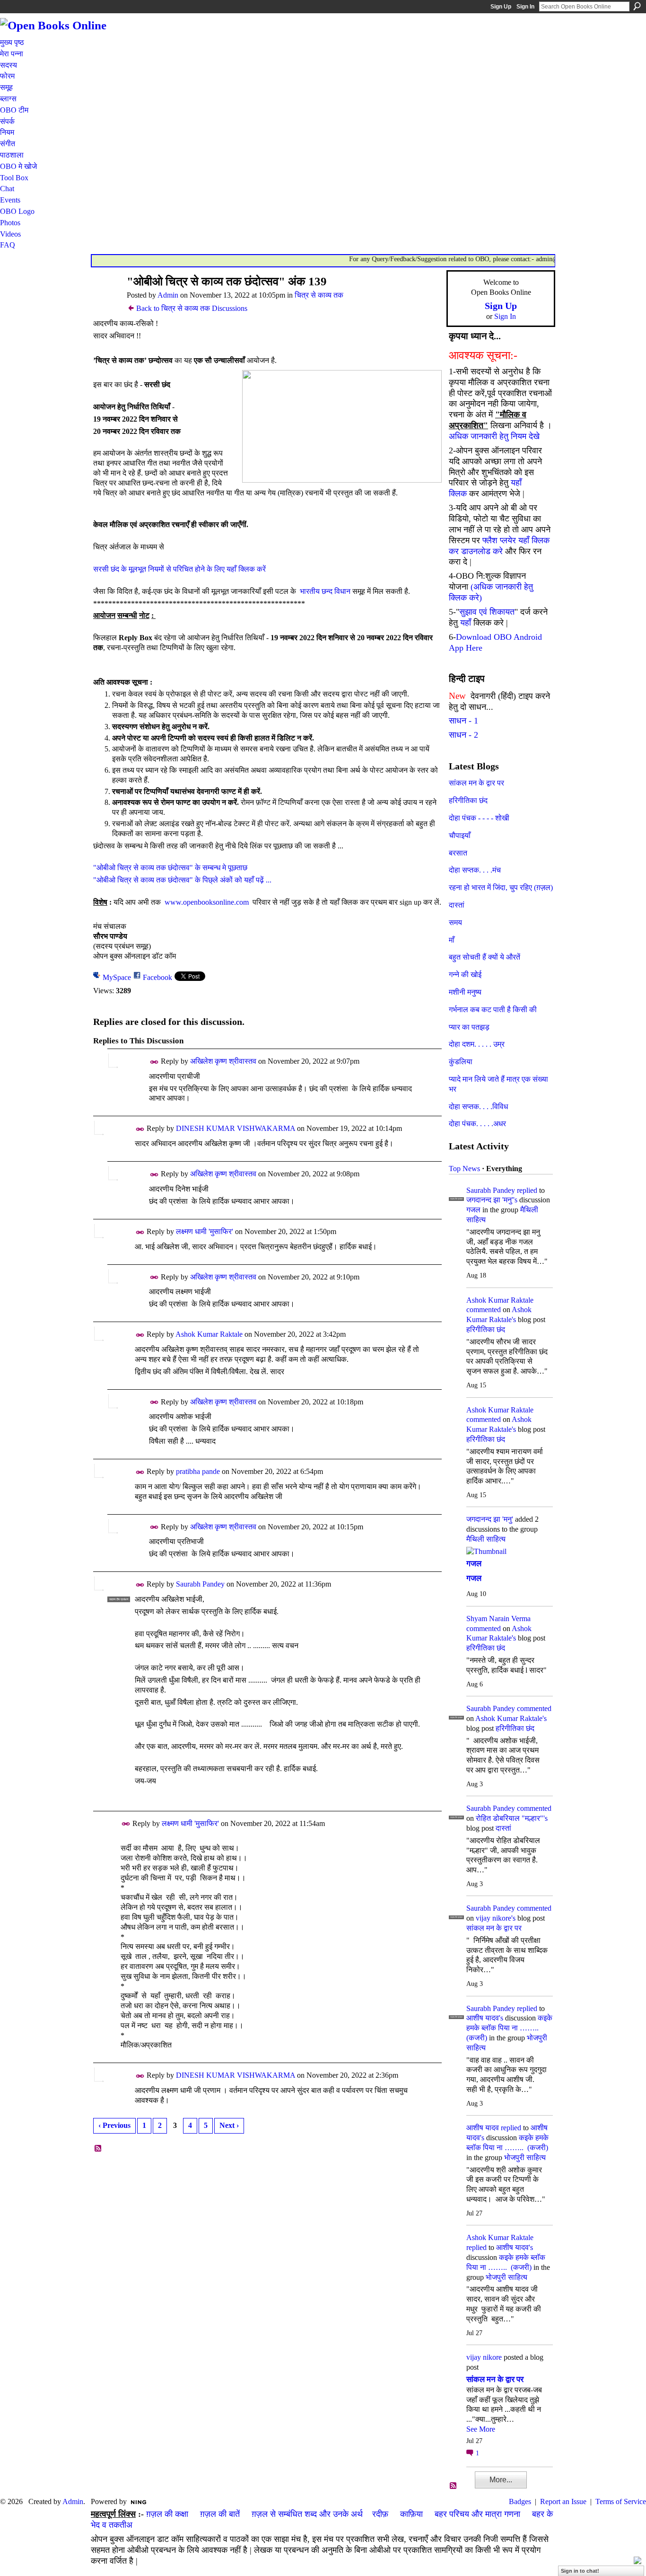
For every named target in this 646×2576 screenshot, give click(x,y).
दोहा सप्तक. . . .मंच (475, 870)
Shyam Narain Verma (498, 1619)
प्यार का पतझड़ (469, 1027)
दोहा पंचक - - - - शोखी (479, 818)
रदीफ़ (380, 2514)
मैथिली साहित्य (486, 1539)
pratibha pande (198, 1471)
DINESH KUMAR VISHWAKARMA (236, 1128)
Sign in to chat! (580, 2571)
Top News (464, 1169)
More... (501, 2480)
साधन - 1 (463, 721)
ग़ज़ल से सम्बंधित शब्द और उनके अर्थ (307, 2514)
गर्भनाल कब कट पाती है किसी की (493, 1010)
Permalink (154, 1062)
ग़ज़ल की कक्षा (167, 2514)
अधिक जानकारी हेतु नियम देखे (494, 436)
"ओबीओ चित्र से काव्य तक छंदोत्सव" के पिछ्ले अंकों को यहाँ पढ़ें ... (182, 880)
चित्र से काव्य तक (319, 295)
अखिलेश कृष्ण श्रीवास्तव (223, 1061)
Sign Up (501, 7)
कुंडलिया (461, 1062)
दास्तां (457, 905)
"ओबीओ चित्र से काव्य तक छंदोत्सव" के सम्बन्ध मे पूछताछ (170, 868)
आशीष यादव (483, 2128)
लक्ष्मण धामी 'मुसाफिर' (205, 1231)
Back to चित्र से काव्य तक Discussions (192, 308)
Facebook (157, 977)
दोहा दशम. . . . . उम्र (477, 1044)
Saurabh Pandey (200, 1584)
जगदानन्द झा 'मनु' (490, 1519)
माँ (452, 940)
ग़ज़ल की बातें (220, 2514)
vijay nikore (484, 2357)
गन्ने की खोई (465, 975)
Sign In (525, 7)
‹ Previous (114, 2125)
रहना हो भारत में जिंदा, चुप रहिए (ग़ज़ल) (501, 887)
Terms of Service (621, 2501)
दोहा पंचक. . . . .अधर (477, 1124)
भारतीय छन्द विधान (325, 591)
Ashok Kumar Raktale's (511, 1718)
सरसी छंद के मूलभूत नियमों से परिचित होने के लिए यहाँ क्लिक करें (179, 569)
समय (455, 922)
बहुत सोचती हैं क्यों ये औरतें (484, 957)
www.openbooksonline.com (207, 902)
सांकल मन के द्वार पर (476, 783)
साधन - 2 (463, 735)
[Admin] (106, 300)
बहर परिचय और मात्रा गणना (477, 2514)
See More (481, 2429)
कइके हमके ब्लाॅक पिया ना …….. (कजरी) (509, 2028)
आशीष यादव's (485, 2018)
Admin (168, 295)
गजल (473, 1210)
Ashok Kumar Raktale (209, 1334)
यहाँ (466, 623)
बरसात (458, 853)
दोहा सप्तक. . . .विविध (478, 1107)
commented (484, 1310)
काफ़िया (411, 2514)
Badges (520, 2501)
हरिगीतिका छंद (468, 800)
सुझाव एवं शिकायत (487, 612)
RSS (98, 2149)
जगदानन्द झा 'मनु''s (492, 1200)
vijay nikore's (496, 1918)
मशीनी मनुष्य (465, 992)
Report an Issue (563, 2501)
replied (527, 1190)
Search (637, 6)
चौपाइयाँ (460, 835)
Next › (229, 2125)
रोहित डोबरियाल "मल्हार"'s (512, 1818)
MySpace (117, 977)
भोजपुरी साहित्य (525, 2157)
